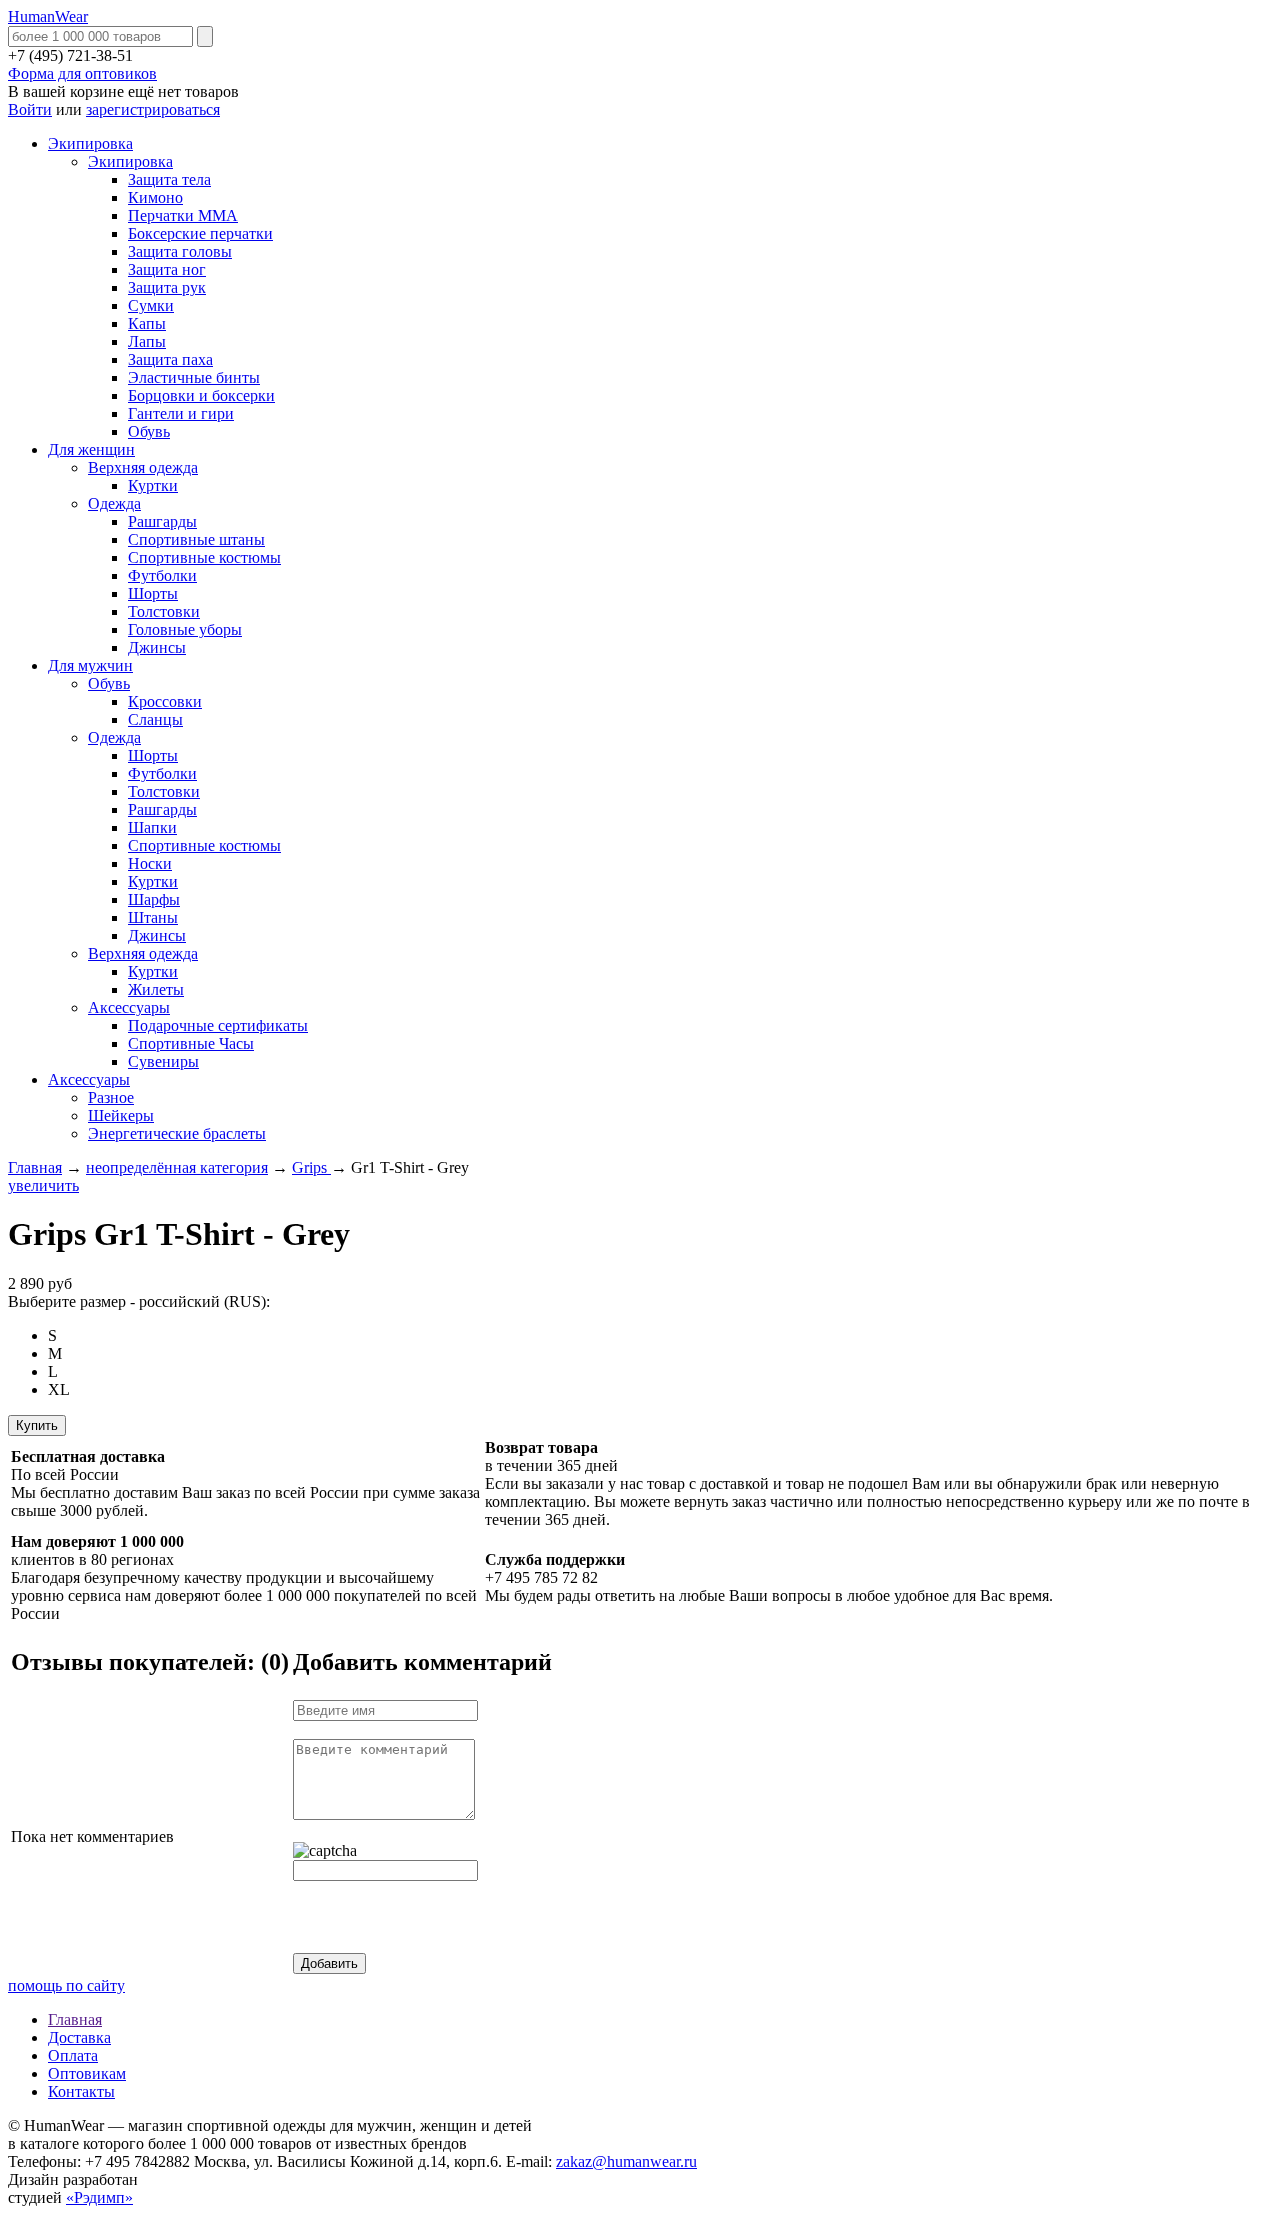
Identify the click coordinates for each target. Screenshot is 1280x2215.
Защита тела (169, 179)
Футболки (162, 575)
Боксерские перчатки (200, 233)
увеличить (43, 1185)
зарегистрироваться (153, 109)
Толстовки (164, 611)
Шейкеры (121, 1115)
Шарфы (154, 899)
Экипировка (90, 143)
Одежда (114, 503)
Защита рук (167, 287)
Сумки (151, 305)
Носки (150, 863)
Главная (35, 1167)
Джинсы (157, 647)
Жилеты (156, 989)
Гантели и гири (181, 413)
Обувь (149, 431)
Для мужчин (90, 665)
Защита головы (180, 251)
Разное (111, 1097)
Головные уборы (185, 629)
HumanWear (48, 16)
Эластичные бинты (194, 377)
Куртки (153, 485)
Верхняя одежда (143, 467)
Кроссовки (165, 701)
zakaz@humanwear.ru (626, 2161)
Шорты (153, 593)
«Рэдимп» (99, 2197)
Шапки (152, 827)
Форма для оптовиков (82, 73)
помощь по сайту (66, 1985)
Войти (30, 109)
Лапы (147, 341)
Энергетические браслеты (177, 1133)
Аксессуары (129, 1007)
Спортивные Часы (191, 1043)
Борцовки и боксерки (201, 395)
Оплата (73, 2055)
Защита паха (170, 359)
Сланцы (155, 719)
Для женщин (91, 449)
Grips (311, 1167)
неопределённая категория (177, 1167)
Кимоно (155, 197)
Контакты (81, 2091)
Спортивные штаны (196, 539)
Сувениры (163, 1061)
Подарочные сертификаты (218, 1025)
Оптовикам (87, 2073)
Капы (147, 323)
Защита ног (167, 269)
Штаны (153, 917)
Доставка (79, 2037)
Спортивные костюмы (204, 557)
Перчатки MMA (183, 215)
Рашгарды (162, 521)
